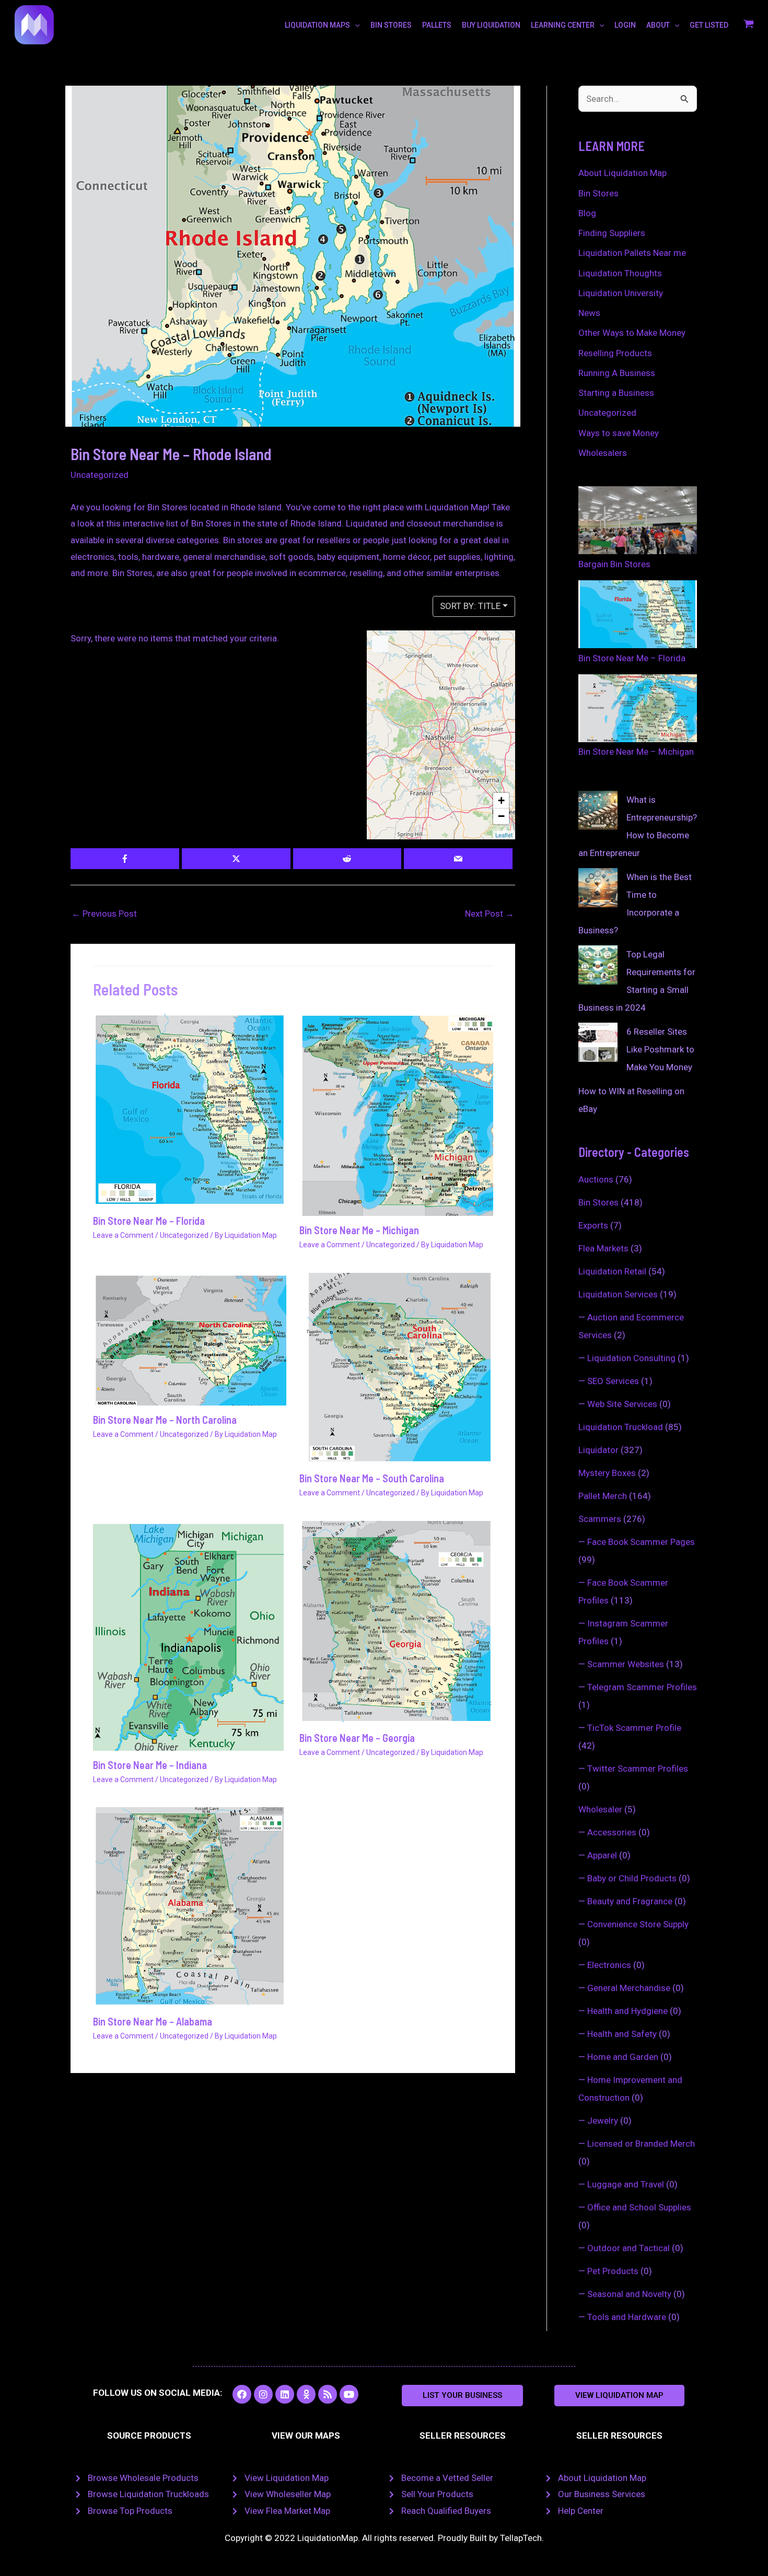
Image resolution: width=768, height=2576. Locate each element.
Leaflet (504, 835)
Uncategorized (100, 475)
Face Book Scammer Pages (641, 1542)
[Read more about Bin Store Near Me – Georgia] (396, 1621)
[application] (355, 25)
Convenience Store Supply (638, 1924)
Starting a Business (616, 393)
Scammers (600, 1519)
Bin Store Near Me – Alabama (153, 2021)
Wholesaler (600, 1809)
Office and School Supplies (639, 2207)
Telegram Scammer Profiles (642, 1687)
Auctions (596, 1179)
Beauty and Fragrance (630, 1901)
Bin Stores (598, 193)
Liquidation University (621, 293)
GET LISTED (709, 25)
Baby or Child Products (632, 1878)
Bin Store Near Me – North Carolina (165, 1420)
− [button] (501, 816)
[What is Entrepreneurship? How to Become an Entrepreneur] (598, 810)
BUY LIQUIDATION (491, 25)
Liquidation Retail (612, 1271)
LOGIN (625, 25)
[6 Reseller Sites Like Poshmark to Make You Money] (598, 1042)
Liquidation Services (618, 1294)
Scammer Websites (626, 1664)
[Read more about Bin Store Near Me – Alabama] (190, 1906)
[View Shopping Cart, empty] (749, 25)
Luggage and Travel (626, 2184)
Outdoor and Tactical (629, 2248)
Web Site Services (622, 1404)
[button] (462, 2396)
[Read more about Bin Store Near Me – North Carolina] (190, 1338)
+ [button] (501, 800)
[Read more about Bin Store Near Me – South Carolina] (396, 1368)
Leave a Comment (123, 1235)
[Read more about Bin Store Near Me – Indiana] (190, 1635)
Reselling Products (615, 353)
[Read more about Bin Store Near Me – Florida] (190, 1109)
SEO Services (613, 1381)
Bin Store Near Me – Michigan (359, 1230)
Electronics (609, 1965)
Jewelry (603, 2121)
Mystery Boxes (607, 1473)
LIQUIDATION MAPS (317, 25)
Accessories (612, 1832)
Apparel (602, 1855)
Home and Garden (623, 2057)
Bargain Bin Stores (614, 564)
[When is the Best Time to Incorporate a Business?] (598, 888)
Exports (593, 1225)
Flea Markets (603, 1248)
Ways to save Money (619, 433)
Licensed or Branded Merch (641, 2144)
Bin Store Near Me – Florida (149, 1221)
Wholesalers (603, 453)
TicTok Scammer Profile (634, 1728)
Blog (587, 213)
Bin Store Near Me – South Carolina (372, 1478)
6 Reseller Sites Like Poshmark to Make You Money (660, 1049)
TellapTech (521, 2538)
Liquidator (598, 1450)
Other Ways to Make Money (632, 333)
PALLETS (437, 25)
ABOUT (658, 25)
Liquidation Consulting (631, 1358)
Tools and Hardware (627, 2317)
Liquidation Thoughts (620, 273)
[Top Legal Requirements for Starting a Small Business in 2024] (598, 965)
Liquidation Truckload (621, 1427)
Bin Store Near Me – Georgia (357, 1738)
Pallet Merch (603, 1496)
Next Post (490, 914)
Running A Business (617, 373)
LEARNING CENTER (563, 25)
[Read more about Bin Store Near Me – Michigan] (396, 1114)
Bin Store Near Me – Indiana (150, 1765)
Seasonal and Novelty (629, 2294)
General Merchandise (629, 1988)
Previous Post (104, 914)
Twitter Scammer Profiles (638, 1769)
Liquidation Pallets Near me (632, 253)
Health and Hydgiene (627, 2011)
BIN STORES (391, 25)
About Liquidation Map (622, 173)
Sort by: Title (470, 606)
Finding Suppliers (612, 233)
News (589, 313)
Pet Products (613, 2271)
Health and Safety (622, 2034)
